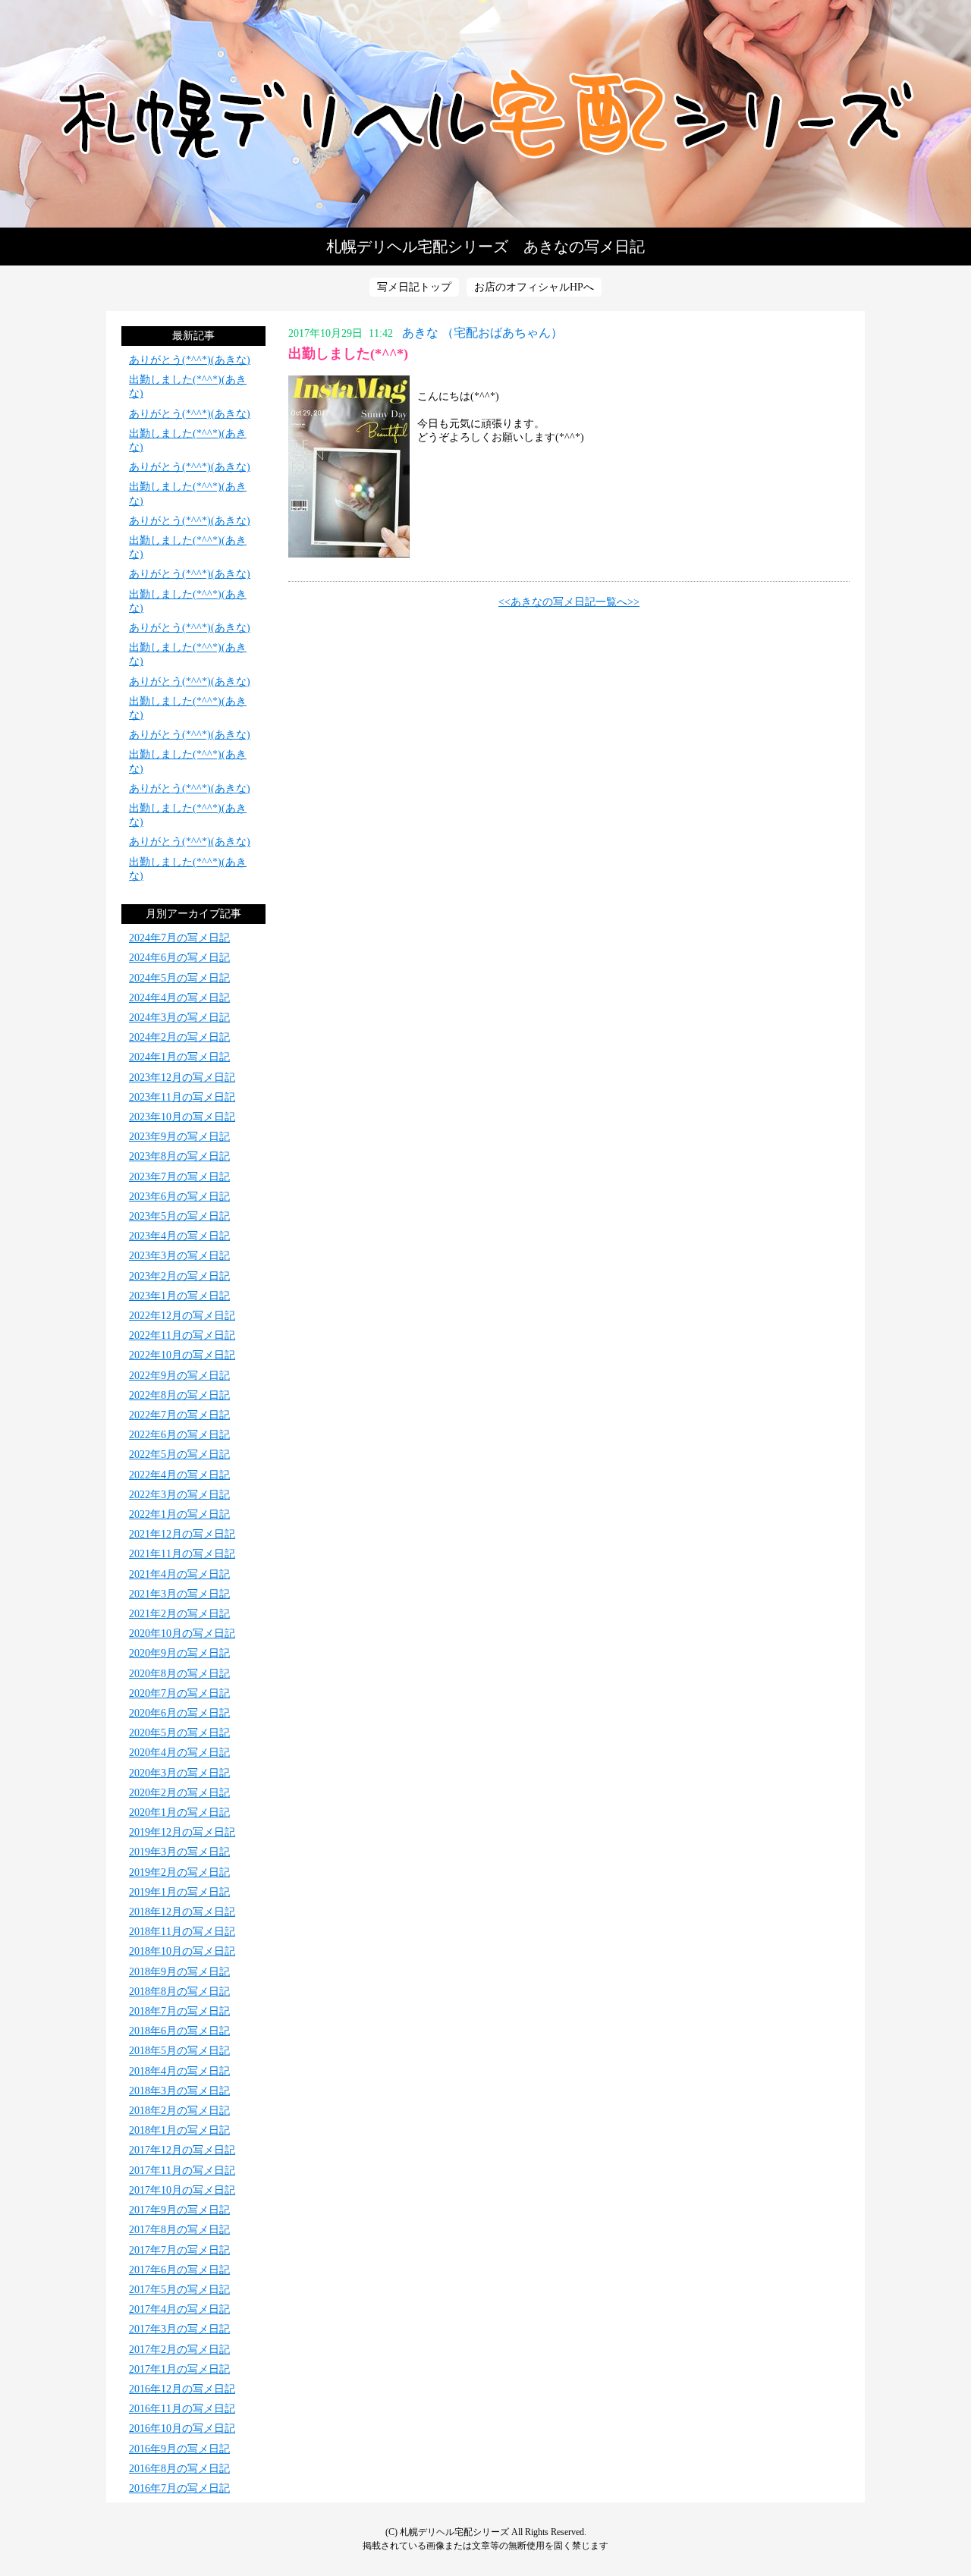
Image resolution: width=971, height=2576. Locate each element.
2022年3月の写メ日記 (179, 1495)
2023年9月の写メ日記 (179, 1137)
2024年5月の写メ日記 (179, 978)
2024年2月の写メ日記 (179, 1037)
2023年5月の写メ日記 (179, 1216)
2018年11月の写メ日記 (182, 1932)
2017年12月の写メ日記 (182, 2150)
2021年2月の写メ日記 (179, 1614)
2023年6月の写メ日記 (179, 1197)
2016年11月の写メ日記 (182, 2409)
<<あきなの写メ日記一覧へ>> (569, 602)
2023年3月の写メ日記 (179, 1256)
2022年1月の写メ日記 (179, 1514)
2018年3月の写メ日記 (179, 2091)
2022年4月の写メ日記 (179, 1475)
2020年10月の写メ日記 (182, 1634)
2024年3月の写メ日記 (179, 1018)
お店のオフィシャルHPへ (534, 287)
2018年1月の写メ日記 (179, 2130)
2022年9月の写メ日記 (179, 1376)
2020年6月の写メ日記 (179, 1713)
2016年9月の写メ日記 (179, 2449)
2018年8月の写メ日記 (179, 1992)
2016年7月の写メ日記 (179, 2488)
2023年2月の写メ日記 (179, 1276)
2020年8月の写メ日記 (179, 1674)
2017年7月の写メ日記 (179, 2250)
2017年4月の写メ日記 (179, 2309)
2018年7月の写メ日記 (179, 2011)
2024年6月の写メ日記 (179, 958)
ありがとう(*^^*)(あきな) (190, 360)
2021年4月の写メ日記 (179, 1574)
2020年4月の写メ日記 (179, 1753)
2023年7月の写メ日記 (179, 1177)
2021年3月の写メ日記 (179, 1594)
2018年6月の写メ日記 (179, 2031)
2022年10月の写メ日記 (182, 1355)
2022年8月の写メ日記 (179, 1395)
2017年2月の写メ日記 (179, 2350)
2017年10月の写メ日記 (182, 2190)
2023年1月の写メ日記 (179, 1296)
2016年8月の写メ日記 (179, 2469)
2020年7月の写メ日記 (179, 1693)
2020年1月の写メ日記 (179, 1813)
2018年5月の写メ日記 (179, 2051)
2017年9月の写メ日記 (179, 2210)
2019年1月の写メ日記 (179, 1892)
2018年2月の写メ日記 (179, 2111)
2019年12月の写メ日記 (182, 1832)
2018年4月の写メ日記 (179, 2071)
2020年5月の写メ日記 (179, 1733)
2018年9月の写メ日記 (179, 1972)
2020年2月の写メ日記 (179, 1793)
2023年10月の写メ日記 (182, 1117)
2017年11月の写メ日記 (182, 2171)
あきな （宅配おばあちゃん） (482, 333)
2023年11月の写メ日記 (182, 1097)
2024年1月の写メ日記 (179, 1057)
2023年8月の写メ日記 (179, 1156)
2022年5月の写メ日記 (179, 1454)
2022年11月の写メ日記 (182, 1335)
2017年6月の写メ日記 (179, 2270)
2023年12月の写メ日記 (182, 1078)
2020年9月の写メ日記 (179, 1653)
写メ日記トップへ (485, 114)
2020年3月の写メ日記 (179, 1773)
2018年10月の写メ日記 (182, 1951)
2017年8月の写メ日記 (179, 2230)
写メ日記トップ (414, 287)
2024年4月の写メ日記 (179, 998)
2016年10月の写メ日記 (182, 2428)
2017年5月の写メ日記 (179, 2290)
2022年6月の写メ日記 (179, 1435)
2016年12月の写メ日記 (182, 2389)
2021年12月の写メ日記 (182, 1534)
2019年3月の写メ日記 (179, 1852)
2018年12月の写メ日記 (182, 1912)
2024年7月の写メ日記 (179, 938)
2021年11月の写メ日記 (182, 1554)
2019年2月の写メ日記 (179, 1872)
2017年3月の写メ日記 (179, 2329)
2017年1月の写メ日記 (179, 2369)
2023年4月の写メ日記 (179, 1236)
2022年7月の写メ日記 (179, 1415)
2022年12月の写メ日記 (182, 1316)
